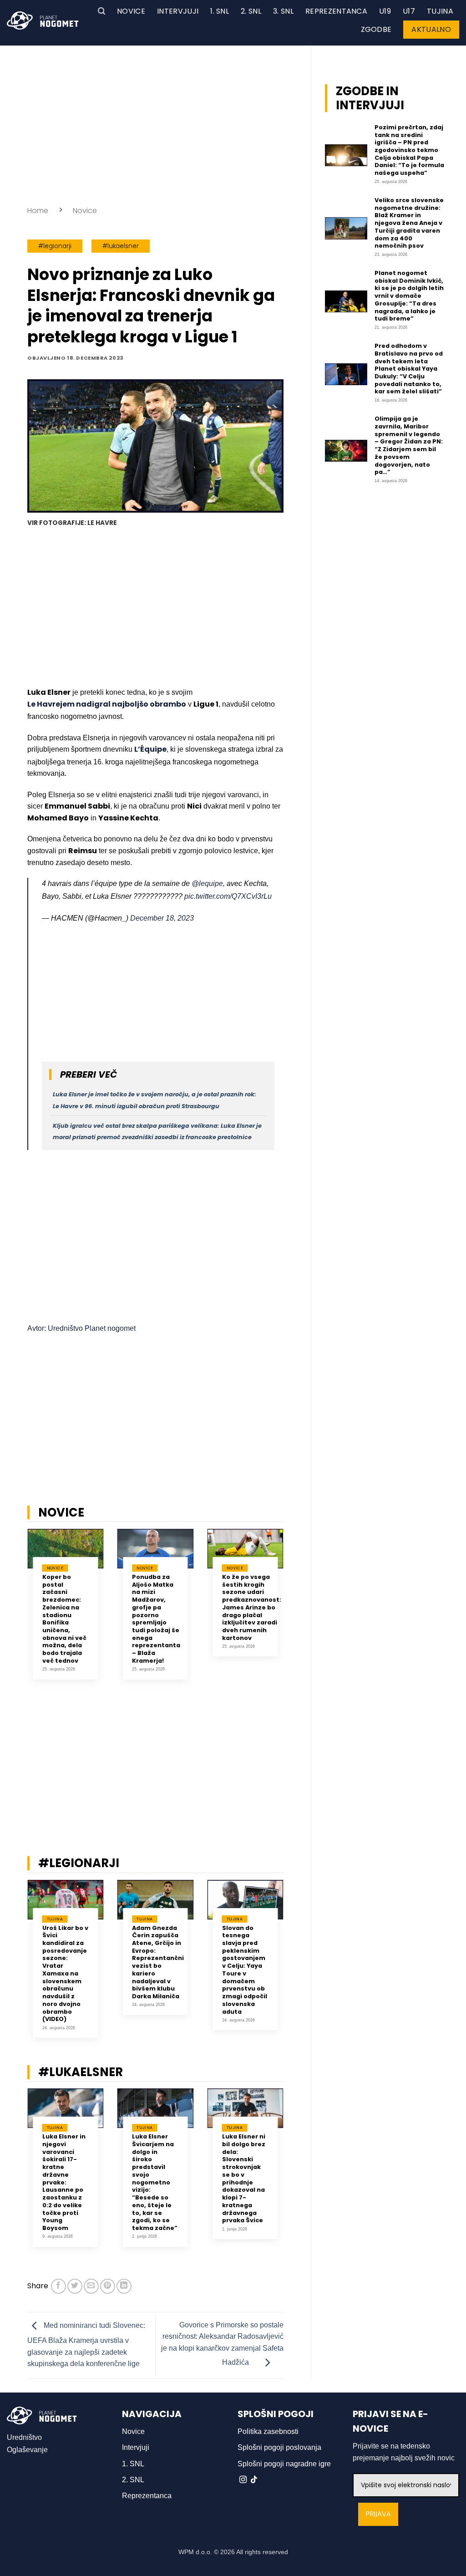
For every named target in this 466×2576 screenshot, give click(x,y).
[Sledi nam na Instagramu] (243, 2480)
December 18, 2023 (162, 918)
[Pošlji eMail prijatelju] (91, 2286)
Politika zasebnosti (268, 2431)
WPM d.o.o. (195, 2552)
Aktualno (431, 29)
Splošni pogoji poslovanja (279, 2447)
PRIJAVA (378, 2514)
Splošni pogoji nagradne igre (284, 2464)
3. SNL (283, 11)
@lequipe (207, 883)
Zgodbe (376, 29)
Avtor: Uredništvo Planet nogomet (81, 1328)
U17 (409, 11)
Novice (131, 11)
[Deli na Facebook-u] (58, 2286)
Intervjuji (178, 11)
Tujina (440, 11)
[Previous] (15, 1615)
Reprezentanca (336, 11)
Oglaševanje (27, 2450)
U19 (385, 11)
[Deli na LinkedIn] (124, 2286)
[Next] (295, 1615)
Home (38, 211)
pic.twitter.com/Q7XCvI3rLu (228, 896)
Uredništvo (24, 2437)
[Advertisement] (155, 123)
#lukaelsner (121, 246)
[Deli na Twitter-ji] (75, 2286)
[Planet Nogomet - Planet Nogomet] (43, 20)
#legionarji (55, 246)
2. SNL (251, 11)
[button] (101, 11)
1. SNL (220, 11)
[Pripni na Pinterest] (108, 2286)
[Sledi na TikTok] (254, 2480)
